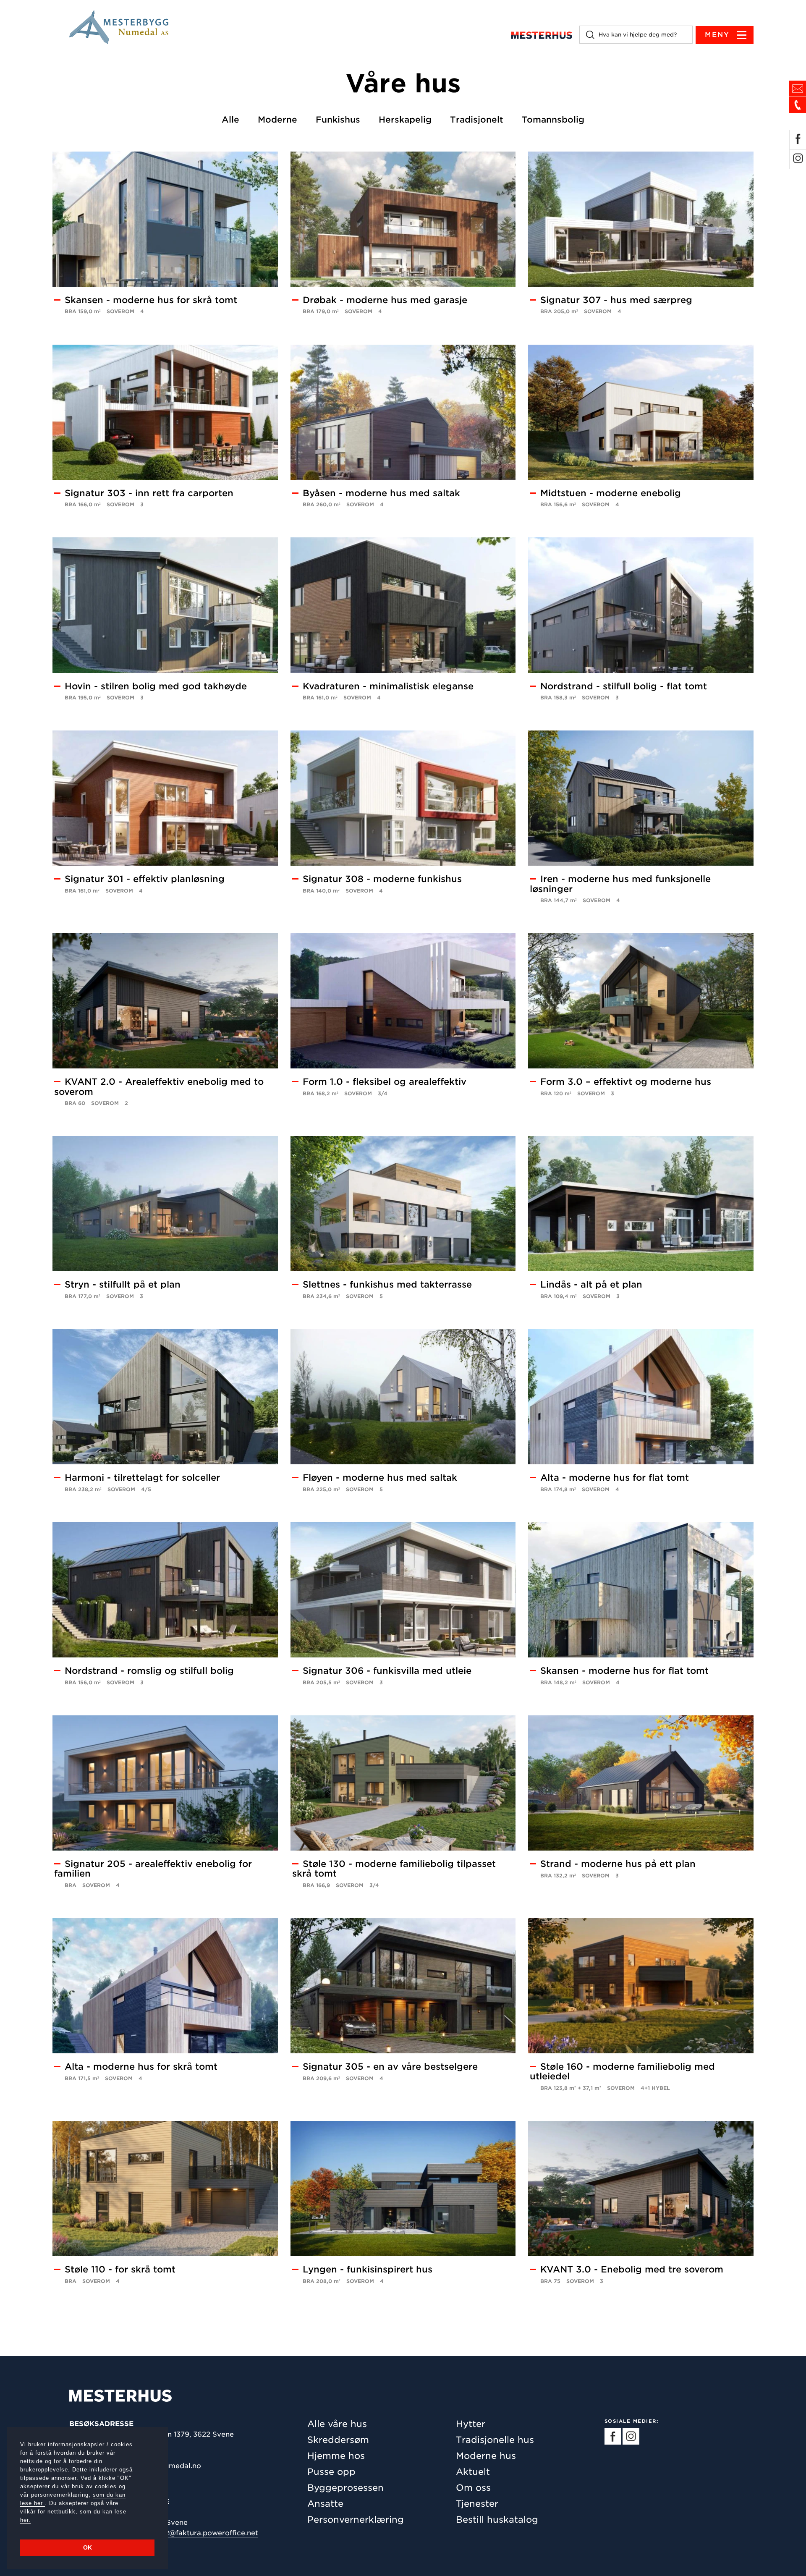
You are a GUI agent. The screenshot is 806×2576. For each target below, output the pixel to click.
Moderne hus (486, 2456)
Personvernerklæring (356, 2520)
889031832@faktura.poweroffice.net (194, 2533)
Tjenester (477, 2504)
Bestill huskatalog (497, 2520)
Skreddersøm (338, 2440)
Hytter (471, 2424)
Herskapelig (405, 120)
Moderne (277, 120)
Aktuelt (473, 2472)
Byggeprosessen (345, 2488)
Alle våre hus (337, 2424)
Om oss (473, 2488)
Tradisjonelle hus (495, 2440)
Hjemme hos (336, 2456)
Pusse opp (331, 2472)
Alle (230, 120)
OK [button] (88, 2547)
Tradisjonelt (477, 120)
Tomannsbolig (553, 120)
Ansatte (325, 2504)
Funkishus (338, 120)
